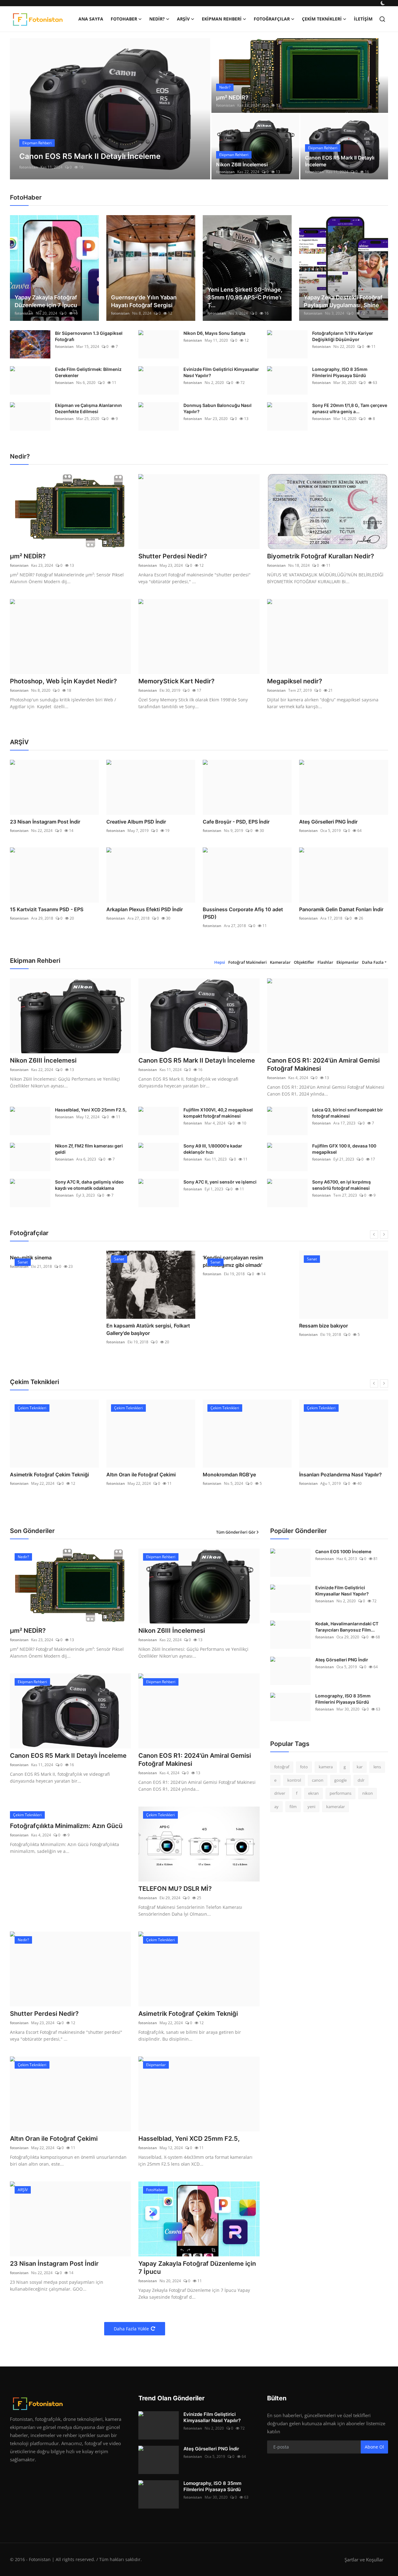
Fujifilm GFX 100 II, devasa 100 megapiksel (344, 1149)
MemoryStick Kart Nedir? (176, 681)
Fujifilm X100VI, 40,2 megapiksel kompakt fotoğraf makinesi (218, 1113)
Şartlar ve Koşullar (364, 2560)
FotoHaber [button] (124, 19)
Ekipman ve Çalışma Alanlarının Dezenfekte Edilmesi (88, 408)
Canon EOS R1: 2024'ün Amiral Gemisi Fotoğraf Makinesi (323, 1064)
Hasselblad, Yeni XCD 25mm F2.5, (91, 1110)
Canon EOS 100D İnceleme (343, 1551)
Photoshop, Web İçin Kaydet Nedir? (63, 681)
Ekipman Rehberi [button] (222, 19)
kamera (326, 1767)
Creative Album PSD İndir (136, 822)
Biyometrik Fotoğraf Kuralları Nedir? (321, 556)
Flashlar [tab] (325, 962)
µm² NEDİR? (232, 97)
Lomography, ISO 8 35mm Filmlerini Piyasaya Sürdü (340, 372)
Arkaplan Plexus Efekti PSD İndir (145, 909)
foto (304, 1767)
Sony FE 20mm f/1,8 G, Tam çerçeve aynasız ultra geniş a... (350, 408)
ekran (313, 1793)
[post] (110, 109)
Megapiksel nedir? (295, 681)
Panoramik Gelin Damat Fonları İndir (341, 909)
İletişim (363, 19)
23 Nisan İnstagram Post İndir (45, 822)
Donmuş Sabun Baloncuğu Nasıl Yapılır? (218, 408)
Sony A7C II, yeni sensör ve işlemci (220, 1182)
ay (276, 1807)
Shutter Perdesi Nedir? (173, 556)
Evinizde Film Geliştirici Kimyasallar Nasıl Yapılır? (221, 372)
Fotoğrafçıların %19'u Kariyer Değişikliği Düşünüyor (343, 336)
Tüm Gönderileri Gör (236, 1532)
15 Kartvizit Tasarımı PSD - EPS (47, 909)
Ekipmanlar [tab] (348, 962)
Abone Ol (374, 2447)
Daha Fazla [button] (373, 962)
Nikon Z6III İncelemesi (242, 164)
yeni (311, 1807)
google (340, 1780)
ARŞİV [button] (183, 19)
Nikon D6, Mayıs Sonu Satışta (214, 333)
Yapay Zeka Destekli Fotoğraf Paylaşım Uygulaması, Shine (343, 301)
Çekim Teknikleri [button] (322, 19)
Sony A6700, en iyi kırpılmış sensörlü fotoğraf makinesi (342, 1185)
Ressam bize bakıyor (324, 1326)
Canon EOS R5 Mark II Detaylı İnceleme (340, 161)
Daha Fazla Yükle (131, 2329)
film (293, 1807)
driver (280, 1793)
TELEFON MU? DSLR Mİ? (175, 1889)
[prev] (20, 109)
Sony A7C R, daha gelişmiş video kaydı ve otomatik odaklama (89, 1185)
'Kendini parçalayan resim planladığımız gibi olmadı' (233, 1261)
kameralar (336, 1807)
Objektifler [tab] (304, 962)
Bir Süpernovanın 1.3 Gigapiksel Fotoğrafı (89, 336)
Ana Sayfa (91, 19)
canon (318, 1780)
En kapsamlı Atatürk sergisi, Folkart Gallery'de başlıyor (148, 1329)
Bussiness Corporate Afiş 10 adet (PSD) (243, 913)
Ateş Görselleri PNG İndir (328, 822)
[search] (382, 19)
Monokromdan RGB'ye (229, 1475)
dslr (361, 1780)
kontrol (294, 1780)
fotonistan (29, 167)
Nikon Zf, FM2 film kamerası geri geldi (89, 1149)
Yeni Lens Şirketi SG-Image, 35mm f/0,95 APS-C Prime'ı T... (245, 297)
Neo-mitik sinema (31, 1258)
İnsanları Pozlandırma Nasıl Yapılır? (340, 1475)
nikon (368, 1793)
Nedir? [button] (157, 19)
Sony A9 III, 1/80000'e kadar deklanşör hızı (213, 1149)
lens (377, 1767)
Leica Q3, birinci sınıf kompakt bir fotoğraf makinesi (348, 1113)
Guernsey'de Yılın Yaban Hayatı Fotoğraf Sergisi (144, 301)
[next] (200, 109)
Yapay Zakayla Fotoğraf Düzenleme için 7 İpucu (46, 301)
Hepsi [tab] (220, 962)
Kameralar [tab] (280, 962)
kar (360, 1767)
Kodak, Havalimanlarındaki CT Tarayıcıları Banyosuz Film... (347, 1627)
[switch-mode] (383, 3)
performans (340, 1793)
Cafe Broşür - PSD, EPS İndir (236, 822)
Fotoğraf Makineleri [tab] (248, 962)
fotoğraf (282, 1767)
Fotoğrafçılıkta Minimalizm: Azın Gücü (66, 1826)
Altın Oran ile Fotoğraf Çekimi (141, 1475)
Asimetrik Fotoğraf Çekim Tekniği (49, 1475)
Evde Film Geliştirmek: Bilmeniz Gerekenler (88, 372)
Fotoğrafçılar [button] (272, 19)
